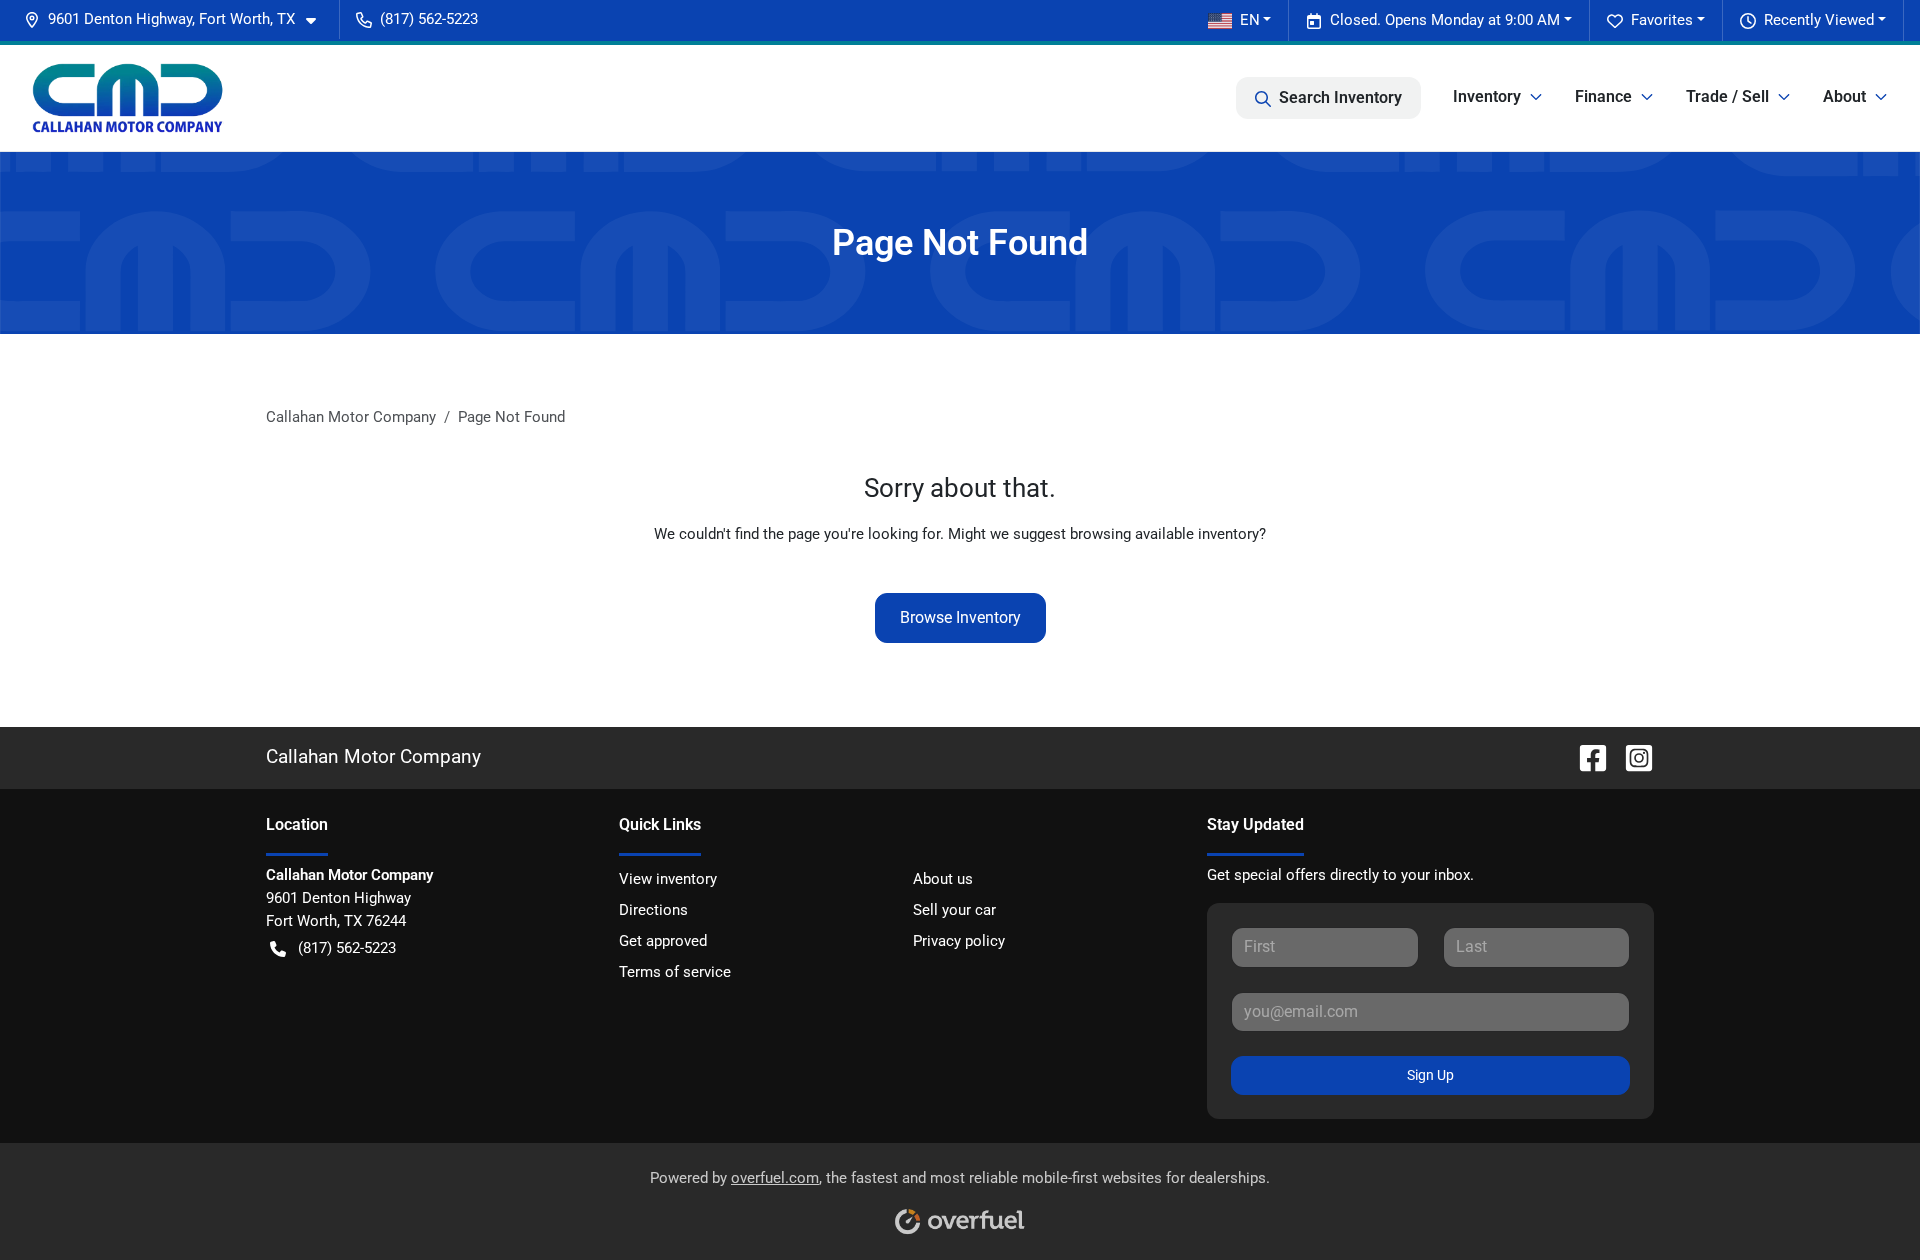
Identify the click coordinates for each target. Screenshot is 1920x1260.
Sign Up (1430, 1075)
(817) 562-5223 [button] (429, 19)
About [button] (1844, 96)
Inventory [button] (1487, 96)
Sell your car (954, 910)
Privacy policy (959, 941)
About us (943, 879)
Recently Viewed (1819, 20)
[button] (178, 19)
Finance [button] (1603, 96)
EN (1250, 20)
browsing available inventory (1164, 534)
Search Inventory (1340, 97)
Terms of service (675, 972)
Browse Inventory (960, 617)
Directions (653, 910)
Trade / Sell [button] (1727, 96)
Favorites (1662, 20)
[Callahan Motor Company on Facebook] (1585, 756)
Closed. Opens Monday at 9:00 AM (1445, 20)
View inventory (668, 879)
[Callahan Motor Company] (128, 98)
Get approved (663, 941)
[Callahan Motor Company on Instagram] (1631, 756)
